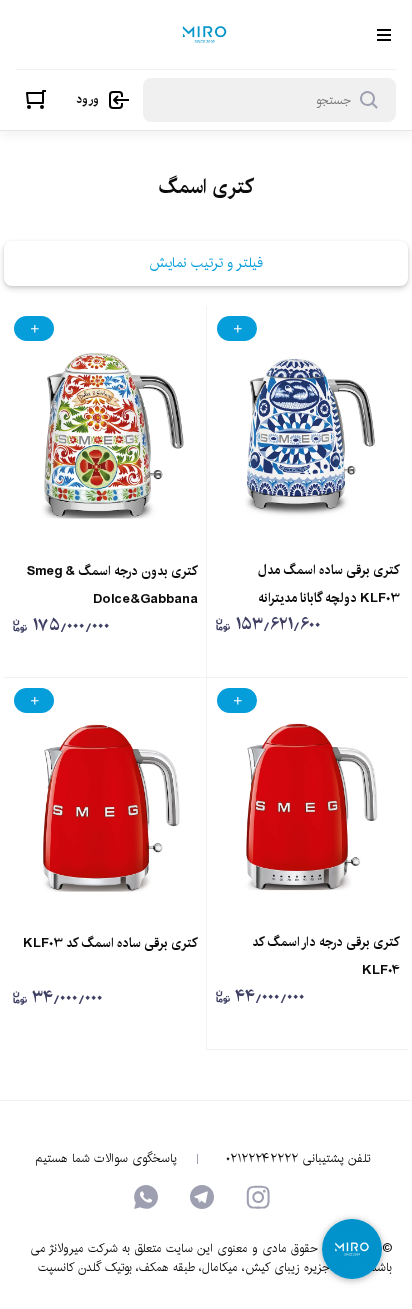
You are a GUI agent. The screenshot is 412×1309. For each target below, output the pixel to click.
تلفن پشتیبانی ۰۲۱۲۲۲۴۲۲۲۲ (298, 1159)
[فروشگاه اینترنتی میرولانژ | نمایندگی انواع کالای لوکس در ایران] (204, 34)
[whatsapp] (146, 1197)
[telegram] (202, 1197)
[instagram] (258, 1197)
